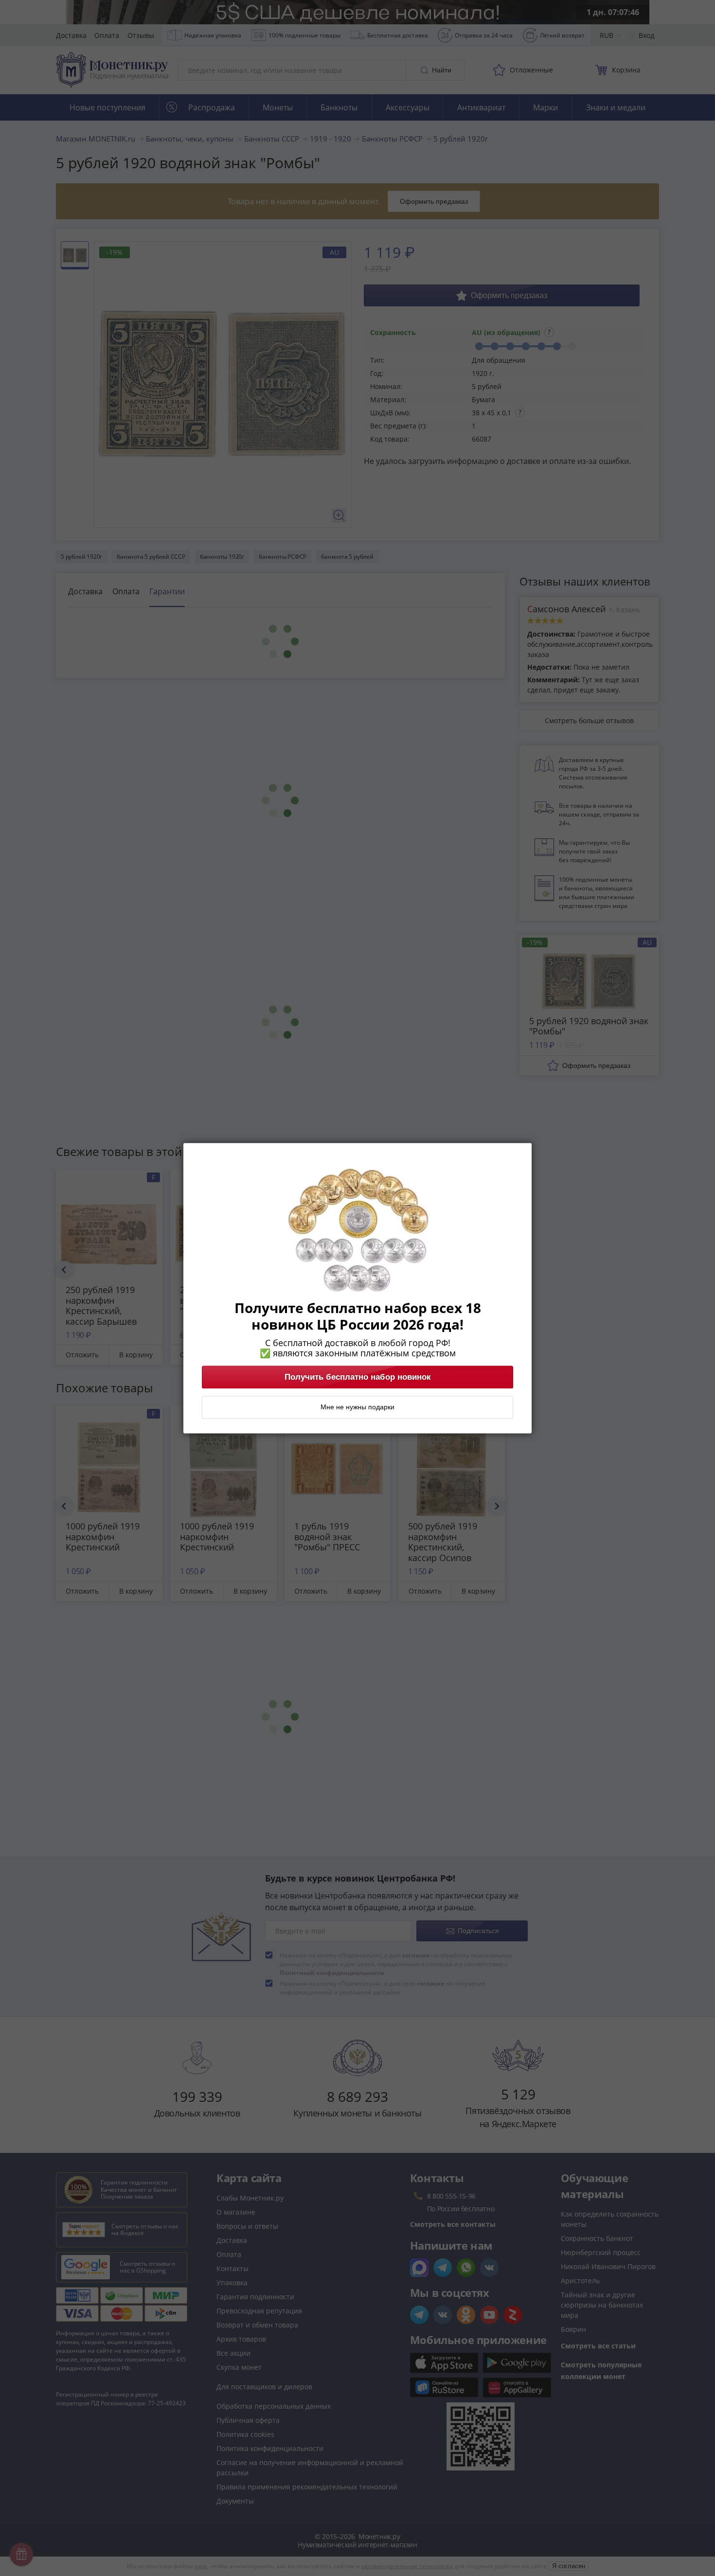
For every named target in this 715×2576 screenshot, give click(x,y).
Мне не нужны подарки (357, 1407)
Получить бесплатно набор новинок (358, 1377)
